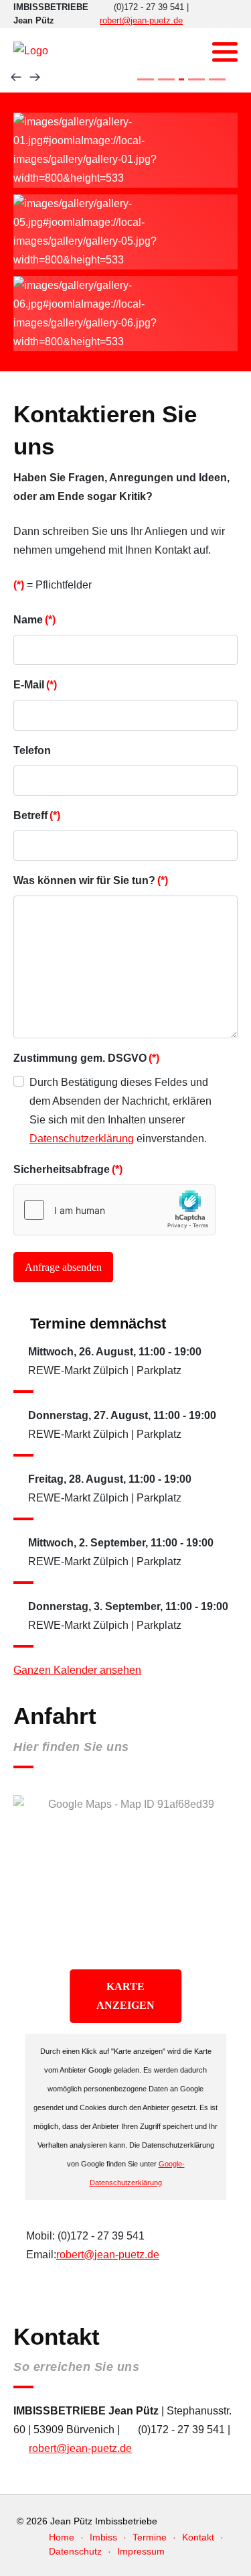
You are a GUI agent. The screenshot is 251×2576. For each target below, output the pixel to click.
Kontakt (198, 2537)
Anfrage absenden (63, 1267)
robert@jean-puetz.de (141, 20)
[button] (225, 52)
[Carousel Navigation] (125, 78)
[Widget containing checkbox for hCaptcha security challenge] (114, 1210)
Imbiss (103, 2537)
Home (62, 2537)
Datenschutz (75, 2551)
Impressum (141, 2551)
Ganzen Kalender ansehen (77, 1670)
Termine (150, 2537)
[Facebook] (194, 52)
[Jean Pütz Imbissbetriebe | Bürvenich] (31, 51)
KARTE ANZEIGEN (125, 1996)
